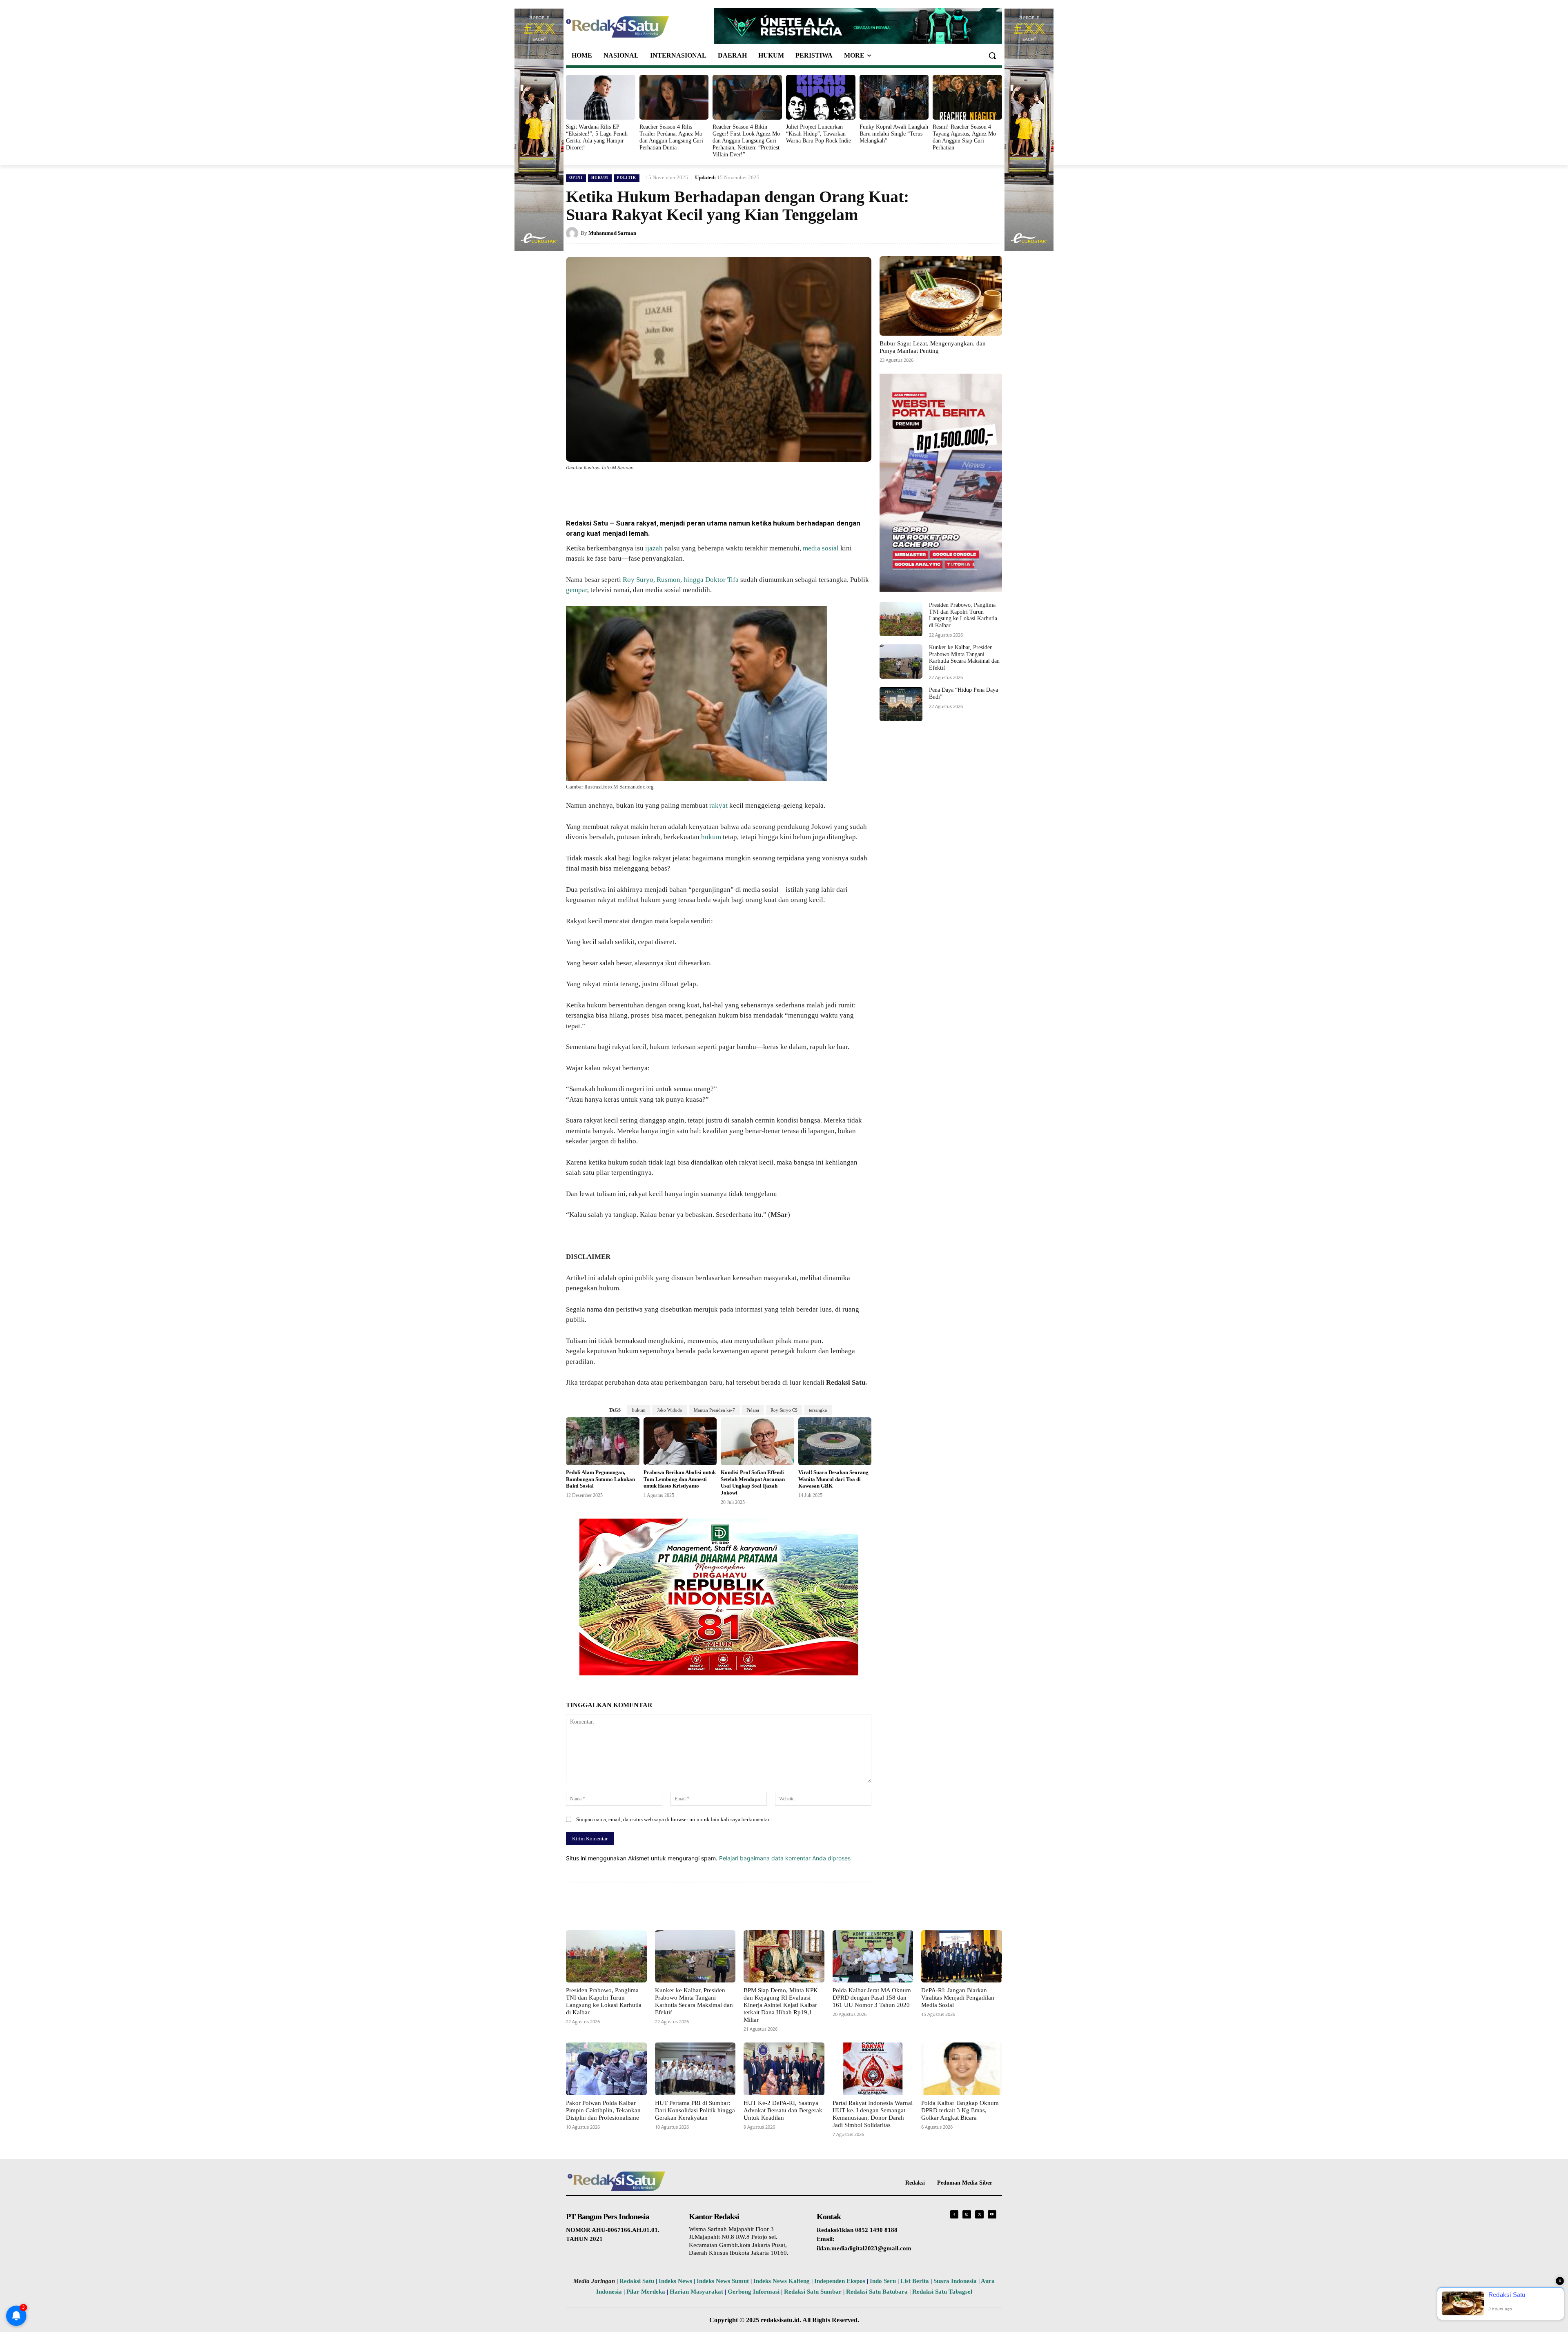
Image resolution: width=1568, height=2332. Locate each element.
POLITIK (627, 178)
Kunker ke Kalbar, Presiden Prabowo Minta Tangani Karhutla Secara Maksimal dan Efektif (964, 658)
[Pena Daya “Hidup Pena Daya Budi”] (901, 704)
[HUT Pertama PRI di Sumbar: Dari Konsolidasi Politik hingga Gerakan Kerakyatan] (695, 2069)
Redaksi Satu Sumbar (814, 2292)
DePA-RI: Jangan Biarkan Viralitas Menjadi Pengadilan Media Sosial (958, 1998)
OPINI (576, 178)
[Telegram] (719, 490)
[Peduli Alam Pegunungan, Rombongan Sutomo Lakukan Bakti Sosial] (603, 1441)
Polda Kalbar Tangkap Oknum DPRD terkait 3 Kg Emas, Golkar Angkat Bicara (960, 2110)
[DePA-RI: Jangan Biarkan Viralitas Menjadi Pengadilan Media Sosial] (962, 1956)
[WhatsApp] (663, 490)
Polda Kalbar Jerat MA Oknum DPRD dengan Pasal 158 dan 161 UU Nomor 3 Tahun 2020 (872, 1998)
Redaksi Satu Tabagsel (942, 2292)
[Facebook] (626, 490)
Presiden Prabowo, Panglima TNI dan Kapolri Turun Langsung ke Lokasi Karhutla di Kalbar (963, 615)
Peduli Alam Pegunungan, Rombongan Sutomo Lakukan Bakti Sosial (600, 1479)
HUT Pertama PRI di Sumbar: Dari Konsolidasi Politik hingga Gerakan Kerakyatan (695, 2110)
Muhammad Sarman (612, 233)
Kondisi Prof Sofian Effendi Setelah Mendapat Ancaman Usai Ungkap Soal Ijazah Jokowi (753, 1483)
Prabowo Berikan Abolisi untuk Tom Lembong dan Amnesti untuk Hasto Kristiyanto (680, 1479)
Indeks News (675, 2281)
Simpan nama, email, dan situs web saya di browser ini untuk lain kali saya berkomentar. (673, 1819)
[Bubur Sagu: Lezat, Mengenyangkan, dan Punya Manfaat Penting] (941, 296)
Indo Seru (883, 2281)
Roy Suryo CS (784, 1410)
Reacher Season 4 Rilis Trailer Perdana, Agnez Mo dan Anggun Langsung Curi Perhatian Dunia (671, 137)
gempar (577, 590)
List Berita (915, 2281)
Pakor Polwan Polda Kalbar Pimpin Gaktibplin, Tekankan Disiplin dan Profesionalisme (603, 2110)
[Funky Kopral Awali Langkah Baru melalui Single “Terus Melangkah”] (894, 97)
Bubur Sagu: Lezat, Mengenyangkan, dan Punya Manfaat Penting (933, 347)
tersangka (818, 1410)
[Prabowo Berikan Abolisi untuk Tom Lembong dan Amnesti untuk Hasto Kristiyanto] (680, 1441)
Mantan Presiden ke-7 (714, 1410)
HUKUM (600, 178)
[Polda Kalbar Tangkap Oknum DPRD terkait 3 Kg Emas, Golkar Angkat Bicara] (962, 2069)
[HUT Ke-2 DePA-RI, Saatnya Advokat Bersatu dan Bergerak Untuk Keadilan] (784, 2069)
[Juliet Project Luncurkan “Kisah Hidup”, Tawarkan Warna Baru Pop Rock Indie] (821, 97)
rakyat (718, 805)
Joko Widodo (670, 1410)
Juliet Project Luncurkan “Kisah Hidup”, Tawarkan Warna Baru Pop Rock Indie (819, 134)
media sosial (821, 548)
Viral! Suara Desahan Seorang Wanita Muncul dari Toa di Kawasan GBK (833, 1479)
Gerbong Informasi (754, 2292)
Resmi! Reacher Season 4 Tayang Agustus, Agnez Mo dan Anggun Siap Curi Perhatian (964, 137)
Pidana (753, 1410)
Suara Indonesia (955, 2281)
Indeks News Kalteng (782, 2281)
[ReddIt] (701, 490)
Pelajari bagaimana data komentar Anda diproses (785, 1858)
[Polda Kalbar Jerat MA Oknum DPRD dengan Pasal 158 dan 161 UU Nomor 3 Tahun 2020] (873, 1956)
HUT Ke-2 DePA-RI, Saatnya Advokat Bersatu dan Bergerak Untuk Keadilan (783, 2110)
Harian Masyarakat (696, 2292)
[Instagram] (967, 2215)
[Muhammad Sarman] (573, 233)
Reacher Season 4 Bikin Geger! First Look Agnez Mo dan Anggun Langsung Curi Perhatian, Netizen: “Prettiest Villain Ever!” (746, 140)
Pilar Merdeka (646, 2292)
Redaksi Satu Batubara (877, 2292)
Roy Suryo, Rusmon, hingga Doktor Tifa (681, 580)
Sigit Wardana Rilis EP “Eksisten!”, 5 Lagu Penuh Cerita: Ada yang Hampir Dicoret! (597, 137)
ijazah (654, 548)
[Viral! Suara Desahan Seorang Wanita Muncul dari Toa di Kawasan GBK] (835, 1441)
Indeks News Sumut (723, 2281)
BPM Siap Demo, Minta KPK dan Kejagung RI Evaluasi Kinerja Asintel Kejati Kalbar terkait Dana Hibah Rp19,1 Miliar (781, 2005)
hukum (711, 837)
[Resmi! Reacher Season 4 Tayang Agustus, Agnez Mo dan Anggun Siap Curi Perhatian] (967, 97)
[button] (992, 56)
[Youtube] (992, 2215)
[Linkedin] (682, 490)
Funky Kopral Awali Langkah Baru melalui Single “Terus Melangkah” (894, 134)
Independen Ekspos (840, 2281)
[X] (644, 490)
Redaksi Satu (637, 2281)
